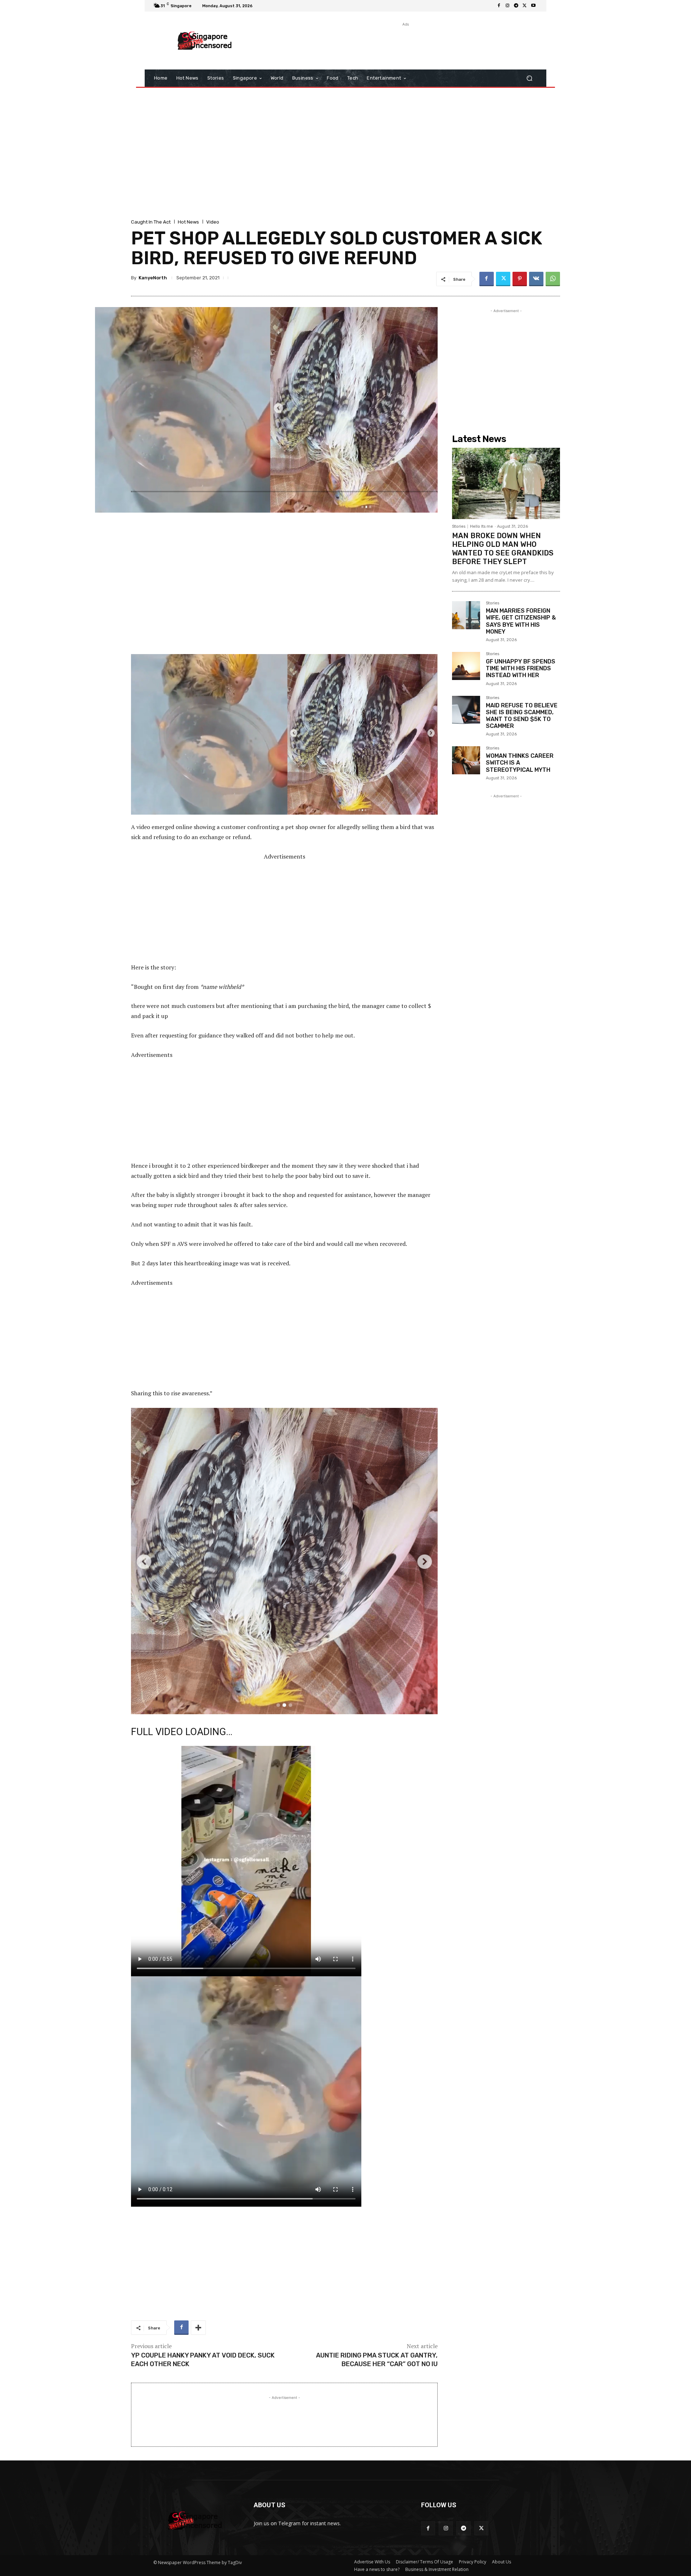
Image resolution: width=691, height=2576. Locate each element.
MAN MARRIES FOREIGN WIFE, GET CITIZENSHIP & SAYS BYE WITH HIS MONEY (521, 621)
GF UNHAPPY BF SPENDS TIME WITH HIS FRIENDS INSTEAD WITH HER (521, 668)
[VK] (536, 279)
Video (213, 222)
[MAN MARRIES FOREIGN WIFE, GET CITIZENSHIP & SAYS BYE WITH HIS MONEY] (466, 615)
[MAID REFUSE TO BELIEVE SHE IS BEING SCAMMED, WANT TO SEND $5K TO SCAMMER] (466, 710)
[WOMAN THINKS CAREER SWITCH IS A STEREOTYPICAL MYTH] (466, 760)
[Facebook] (499, 6)
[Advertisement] (405, 44)
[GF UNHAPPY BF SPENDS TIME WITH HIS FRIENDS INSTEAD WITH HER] (466, 666)
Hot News (188, 222)
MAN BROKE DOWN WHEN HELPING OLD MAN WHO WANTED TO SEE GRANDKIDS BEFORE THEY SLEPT (503, 549)
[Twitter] (525, 6)
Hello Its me (482, 526)
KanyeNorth (153, 278)
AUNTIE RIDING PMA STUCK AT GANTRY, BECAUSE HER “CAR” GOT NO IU (377, 2359)
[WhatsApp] (553, 279)
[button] (529, 78)
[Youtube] (533, 6)
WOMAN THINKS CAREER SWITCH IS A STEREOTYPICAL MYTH (520, 763)
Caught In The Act (151, 222)
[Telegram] (516, 6)
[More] (198, 2328)
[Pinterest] (520, 279)
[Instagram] (507, 6)
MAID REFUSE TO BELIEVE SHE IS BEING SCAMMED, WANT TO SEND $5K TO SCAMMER (522, 716)
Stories (459, 526)
